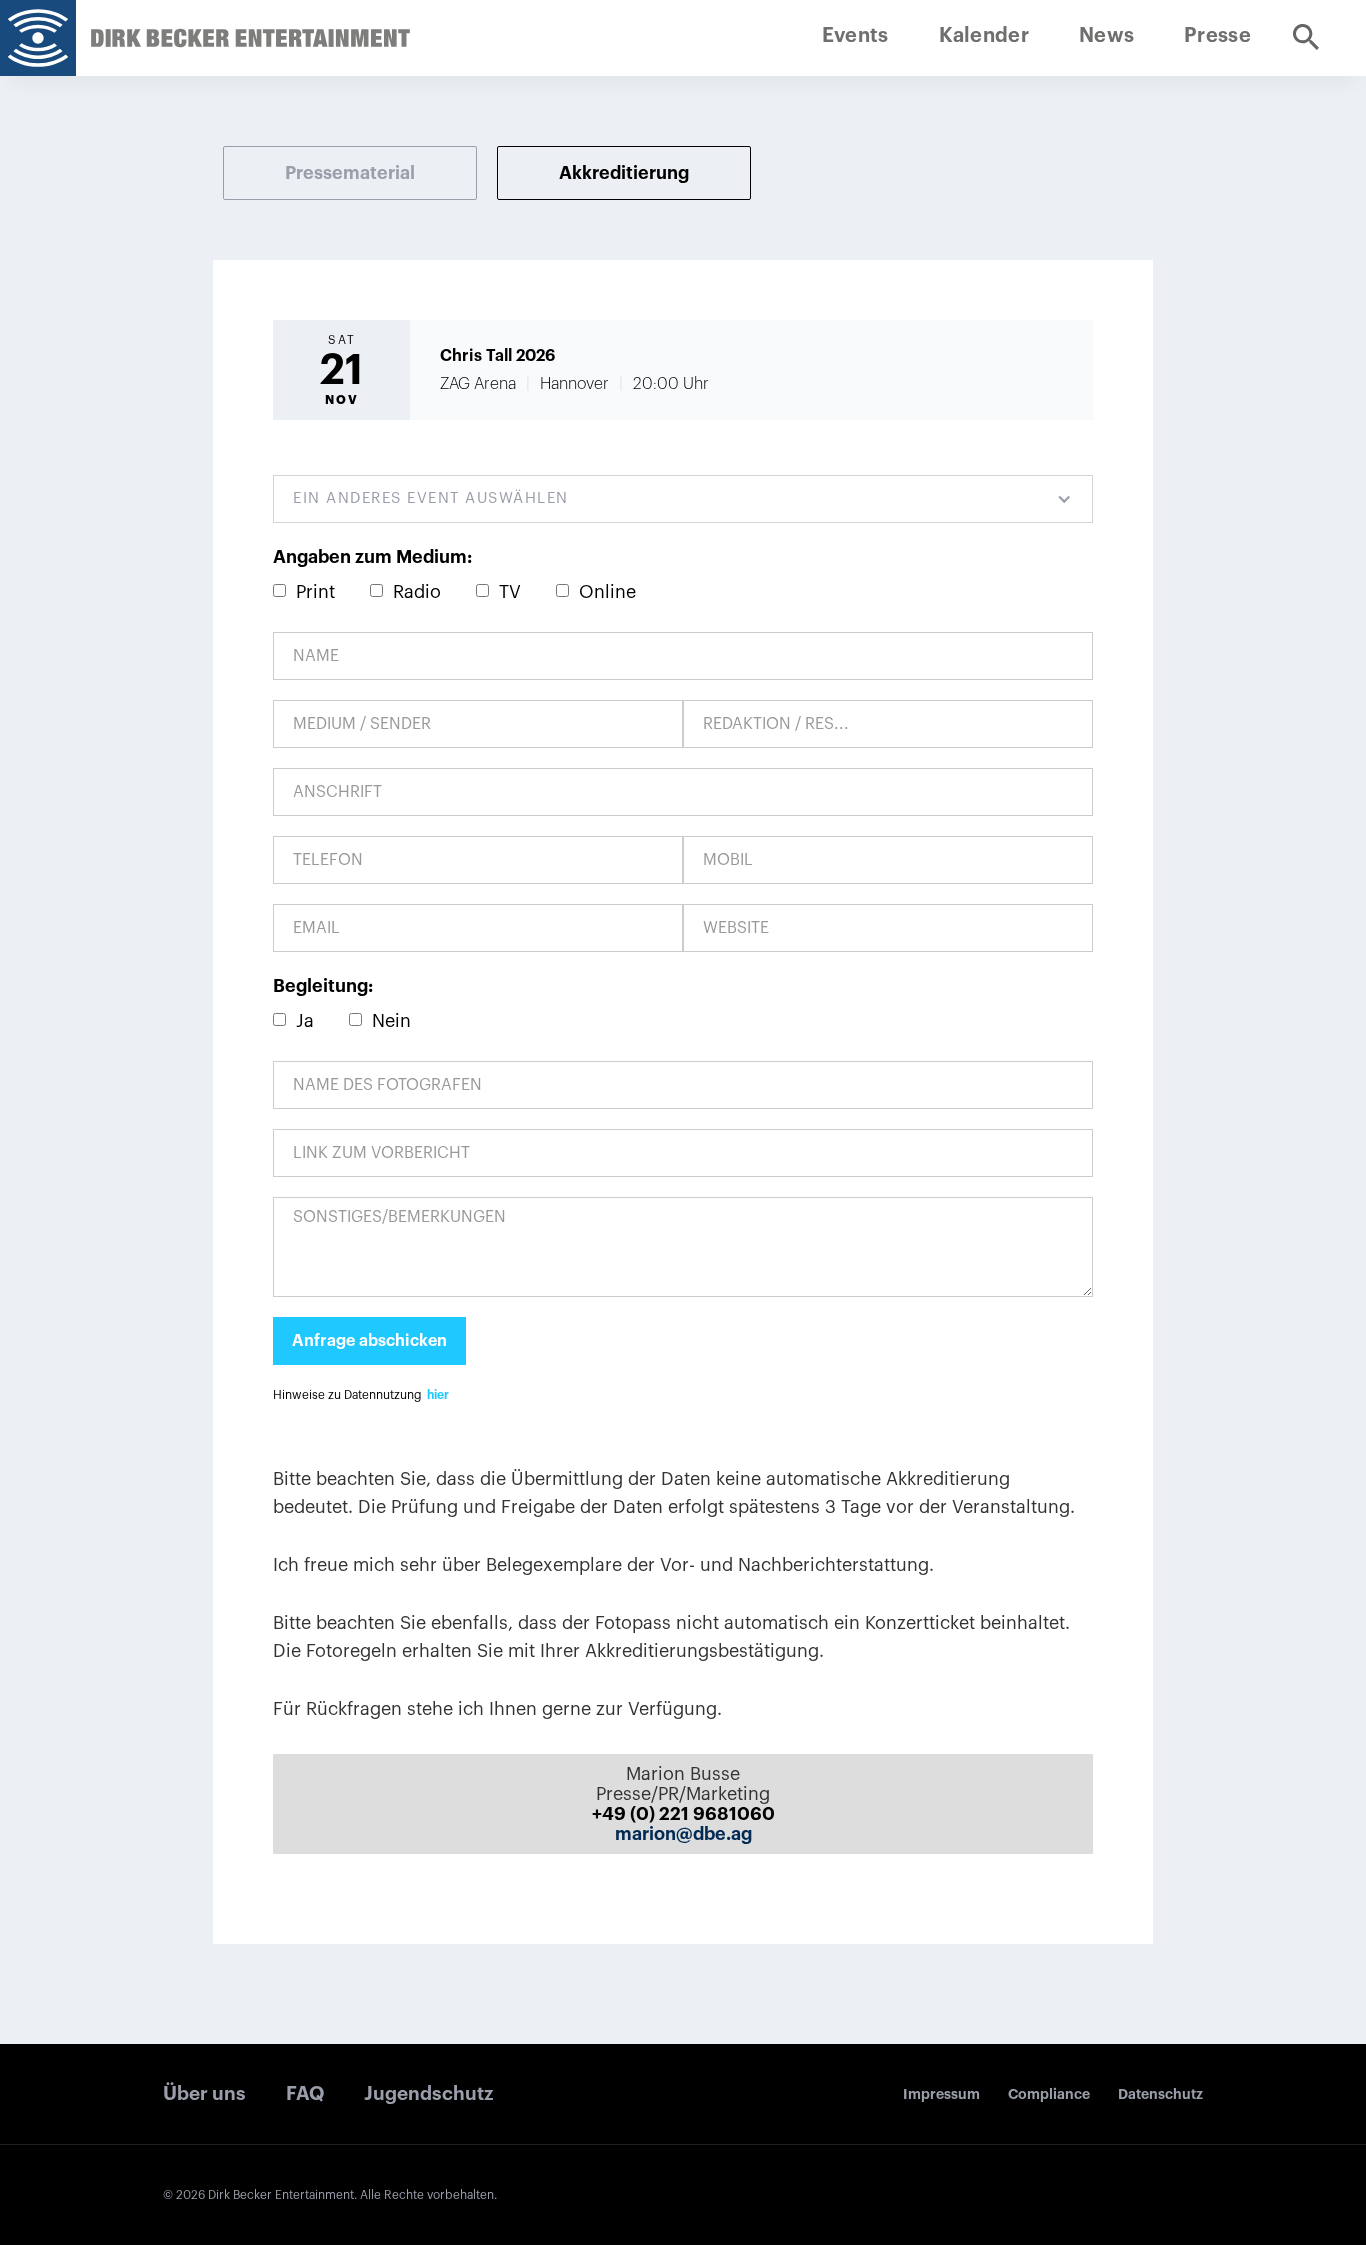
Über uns (204, 2093)
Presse (1217, 36)
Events (855, 36)
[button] (683, 499)
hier (438, 1395)
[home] (38, 38)
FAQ (305, 2093)
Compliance (1049, 2094)
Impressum (941, 2094)
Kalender (984, 36)
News (1106, 36)
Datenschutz (1160, 2094)
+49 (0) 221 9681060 (683, 1814)
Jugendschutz (428, 2093)
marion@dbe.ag (683, 1834)
